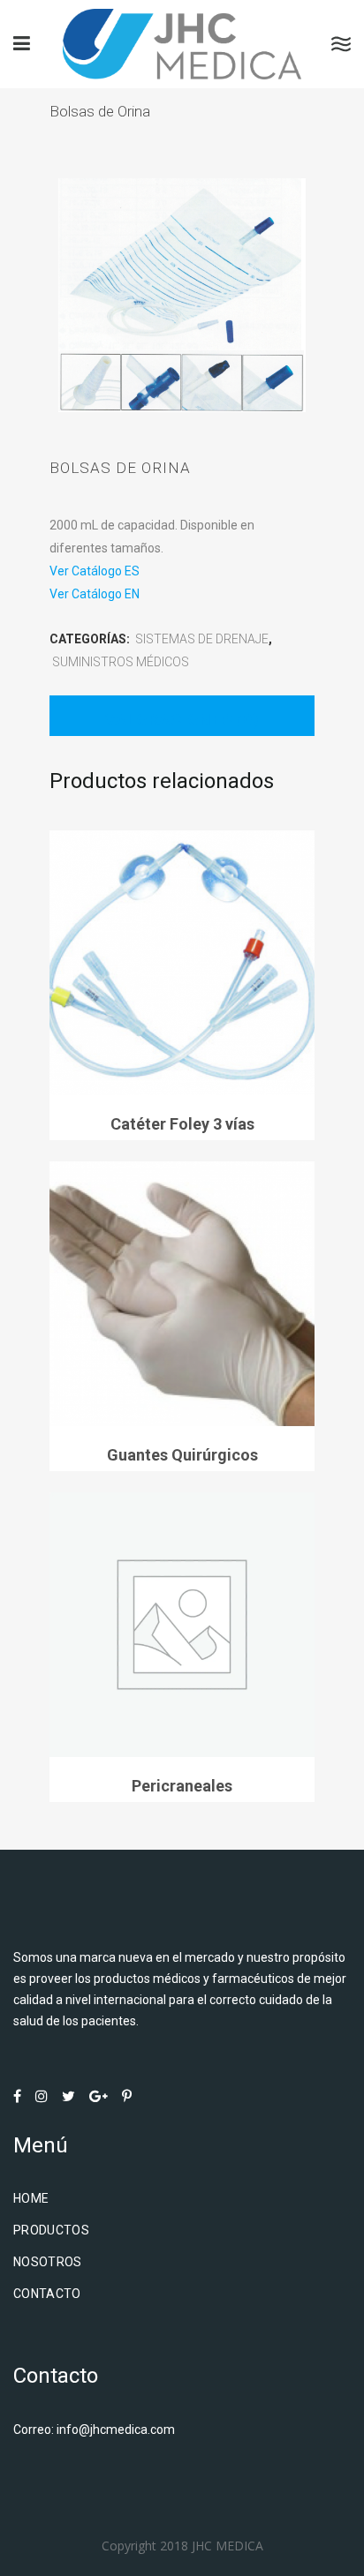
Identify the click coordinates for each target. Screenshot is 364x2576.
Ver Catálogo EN (95, 594)
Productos (51, 2230)
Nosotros (48, 2262)
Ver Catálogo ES (95, 571)
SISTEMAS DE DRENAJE (202, 639)
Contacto (47, 2294)
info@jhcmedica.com (116, 2430)
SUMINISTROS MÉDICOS (121, 662)
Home (31, 2198)
